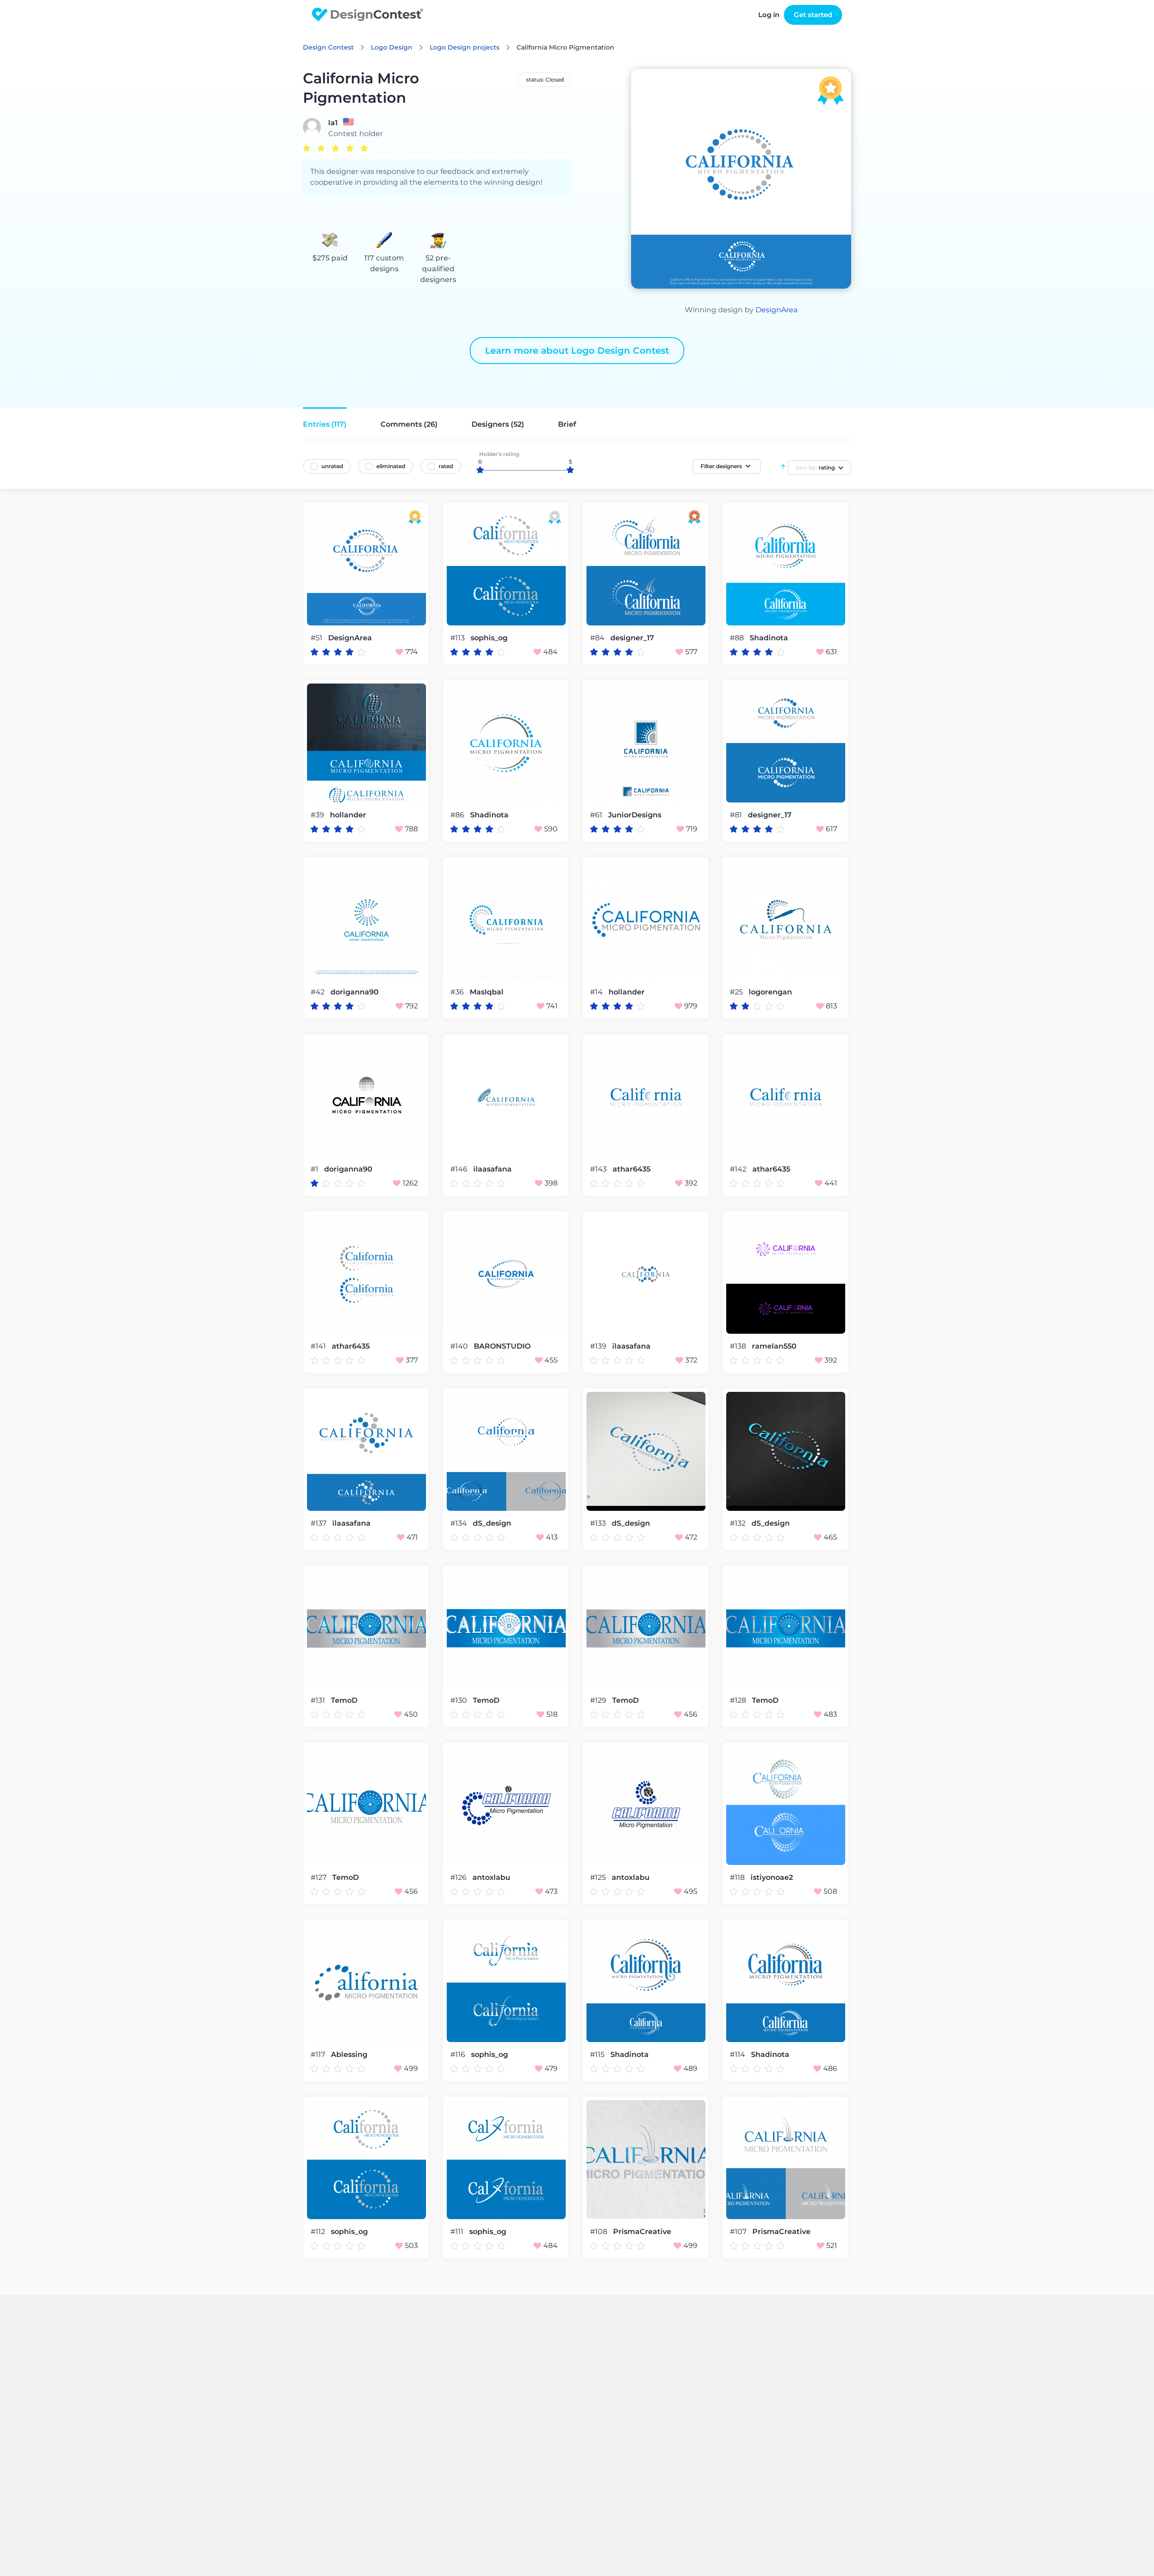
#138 (739, 1346)
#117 (319, 2054)
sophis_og (489, 638)
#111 (458, 2232)
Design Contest (328, 47)
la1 (333, 123)
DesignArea (776, 310)
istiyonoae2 (772, 1878)
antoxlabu (491, 1878)
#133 (599, 1523)
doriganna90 (355, 992)
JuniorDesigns (635, 815)
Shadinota (769, 638)
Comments (409, 424)
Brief (567, 424)
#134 (460, 1523)
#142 (739, 1169)
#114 (738, 2054)
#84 (598, 638)
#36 (458, 992)
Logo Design (392, 47)
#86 (458, 815)
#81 (737, 815)
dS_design (492, 1523)
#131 (319, 1700)
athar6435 (632, 1169)
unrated (332, 466)
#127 (319, 1877)
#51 (317, 638)
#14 (597, 992)
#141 (319, 1346)
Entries (325, 424)
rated (446, 466)
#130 (460, 1700)
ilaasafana (492, 1169)
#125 (599, 1877)
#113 (458, 638)
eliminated (391, 466)
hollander (348, 815)
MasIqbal (487, 992)
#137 (319, 1523)
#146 (460, 1169)
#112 (319, 2232)
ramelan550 (774, 1346)
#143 (599, 1169)
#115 (598, 2054)
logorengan (770, 992)
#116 (459, 2054)
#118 (738, 1877)
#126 (459, 1877)
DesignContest (368, 15)
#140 (460, 1346)
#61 (597, 815)
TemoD (344, 1701)
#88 (738, 638)
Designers (498, 424)
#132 (739, 1523)
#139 (599, 1346)
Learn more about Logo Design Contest (577, 351)
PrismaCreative (642, 2232)
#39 (318, 815)
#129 (599, 1700)
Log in (769, 15)
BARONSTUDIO (502, 1346)
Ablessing (349, 2055)
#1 (315, 1169)
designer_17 (632, 638)
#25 (737, 992)
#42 (318, 992)
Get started (813, 15)
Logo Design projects (465, 47)
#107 (739, 2232)
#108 (600, 2232)
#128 (739, 1700)
